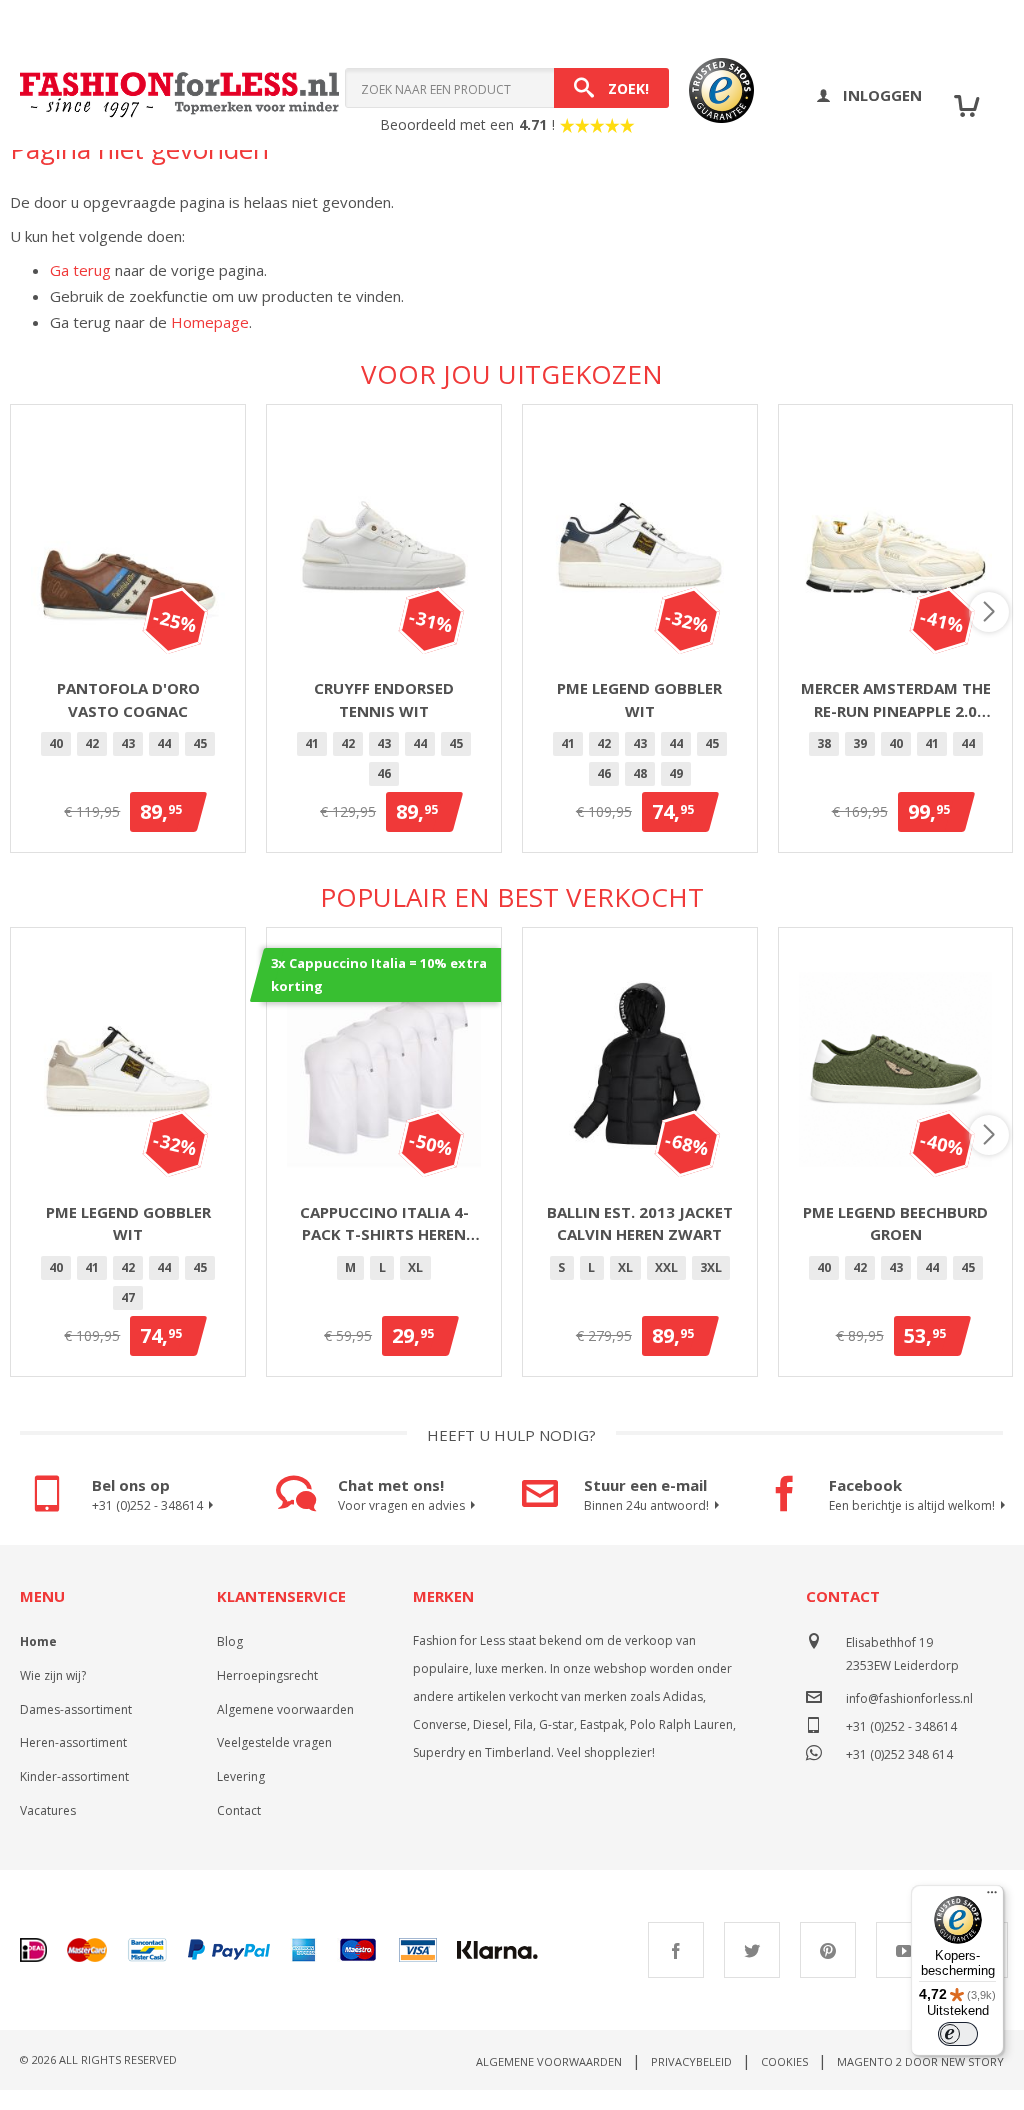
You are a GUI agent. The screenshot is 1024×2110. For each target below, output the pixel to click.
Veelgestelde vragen (274, 1742)
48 (640, 773)
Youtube (904, 1950)
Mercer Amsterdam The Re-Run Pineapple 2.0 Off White (896, 700)
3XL (711, 1267)
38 (824, 743)
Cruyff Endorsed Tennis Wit (384, 699)
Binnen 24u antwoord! (646, 1505)
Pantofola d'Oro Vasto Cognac (128, 699)
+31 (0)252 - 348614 (147, 1505)
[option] (56, 744)
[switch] (958, 2034)
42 (92, 743)
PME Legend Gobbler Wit (639, 699)
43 (128, 743)
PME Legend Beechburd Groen (895, 1223)
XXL (666, 1267)
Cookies (784, 2061)
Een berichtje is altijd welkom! (912, 1505)
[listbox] (128, 747)
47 (128, 1297)
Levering (241, 1776)
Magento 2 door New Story (920, 2061)
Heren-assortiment (73, 1742)
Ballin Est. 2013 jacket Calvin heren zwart (640, 1223)
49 (676, 773)
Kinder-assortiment (74, 1776)
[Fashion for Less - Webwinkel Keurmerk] (711, 95)
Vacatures (48, 1810)
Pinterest (828, 1950)
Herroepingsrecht (267, 1675)
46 (384, 773)
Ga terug (80, 270)
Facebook (676, 1950)
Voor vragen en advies (401, 1505)
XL (415, 1267)
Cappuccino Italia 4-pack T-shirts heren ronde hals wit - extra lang (384, 1224)
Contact (239, 1810)
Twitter (752, 1950)
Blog (230, 1641)
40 (56, 743)
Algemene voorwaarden (285, 1709)
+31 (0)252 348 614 (899, 1752)
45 (200, 743)
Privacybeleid (691, 2061)
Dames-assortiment (76, 1709)
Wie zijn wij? (53, 1675)
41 (312, 743)
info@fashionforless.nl (909, 1698)
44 (164, 743)
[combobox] (507, 88)
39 (860, 743)
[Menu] (992, 1897)
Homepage (210, 322)
